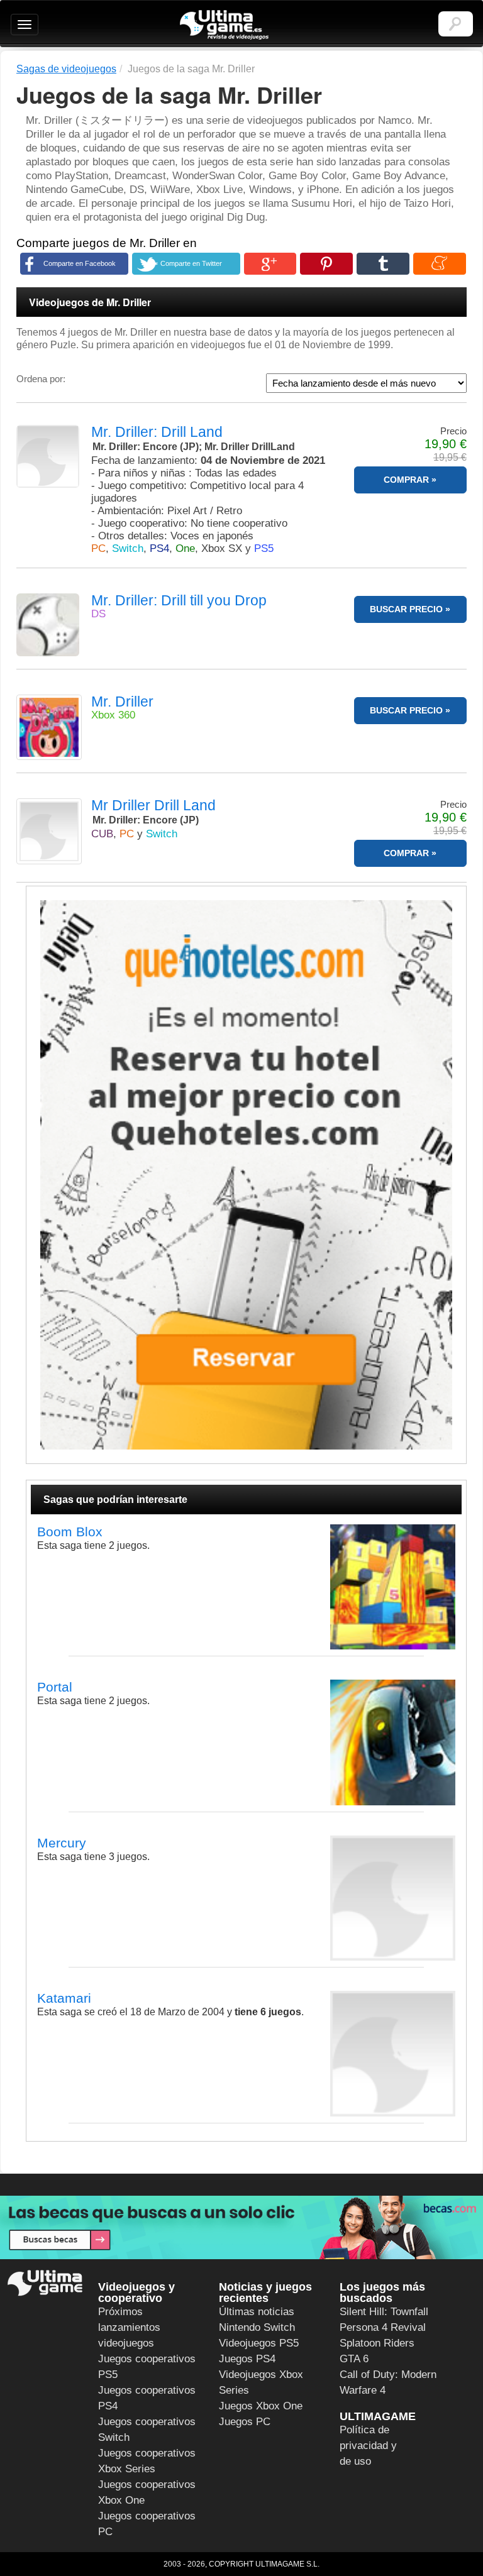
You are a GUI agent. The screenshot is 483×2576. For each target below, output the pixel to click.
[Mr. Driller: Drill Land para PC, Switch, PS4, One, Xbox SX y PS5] (49, 456)
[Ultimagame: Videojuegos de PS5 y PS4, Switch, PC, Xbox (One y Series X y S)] (224, 25)
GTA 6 (354, 2359)
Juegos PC (245, 2422)
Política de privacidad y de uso (368, 2446)
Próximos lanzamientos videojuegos (129, 2327)
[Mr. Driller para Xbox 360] (49, 727)
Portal (55, 1687)
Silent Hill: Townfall (384, 2312)
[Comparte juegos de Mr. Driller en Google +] (270, 264)
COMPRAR (406, 480)
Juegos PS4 (247, 2359)
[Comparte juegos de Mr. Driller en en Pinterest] (326, 264)
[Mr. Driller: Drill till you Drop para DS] (49, 625)
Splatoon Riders (377, 2343)
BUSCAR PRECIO (406, 609)
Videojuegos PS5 (259, 2343)
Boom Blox (70, 1532)
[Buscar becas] (241, 2227)
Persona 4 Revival (383, 2327)
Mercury (62, 1843)
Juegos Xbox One (261, 2406)
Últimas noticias (257, 2312)
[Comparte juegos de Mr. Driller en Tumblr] (383, 264)
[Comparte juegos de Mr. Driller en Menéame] (440, 264)
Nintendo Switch (257, 2327)
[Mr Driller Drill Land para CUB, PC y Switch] (49, 831)
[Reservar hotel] (246, 1175)
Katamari (64, 1998)
